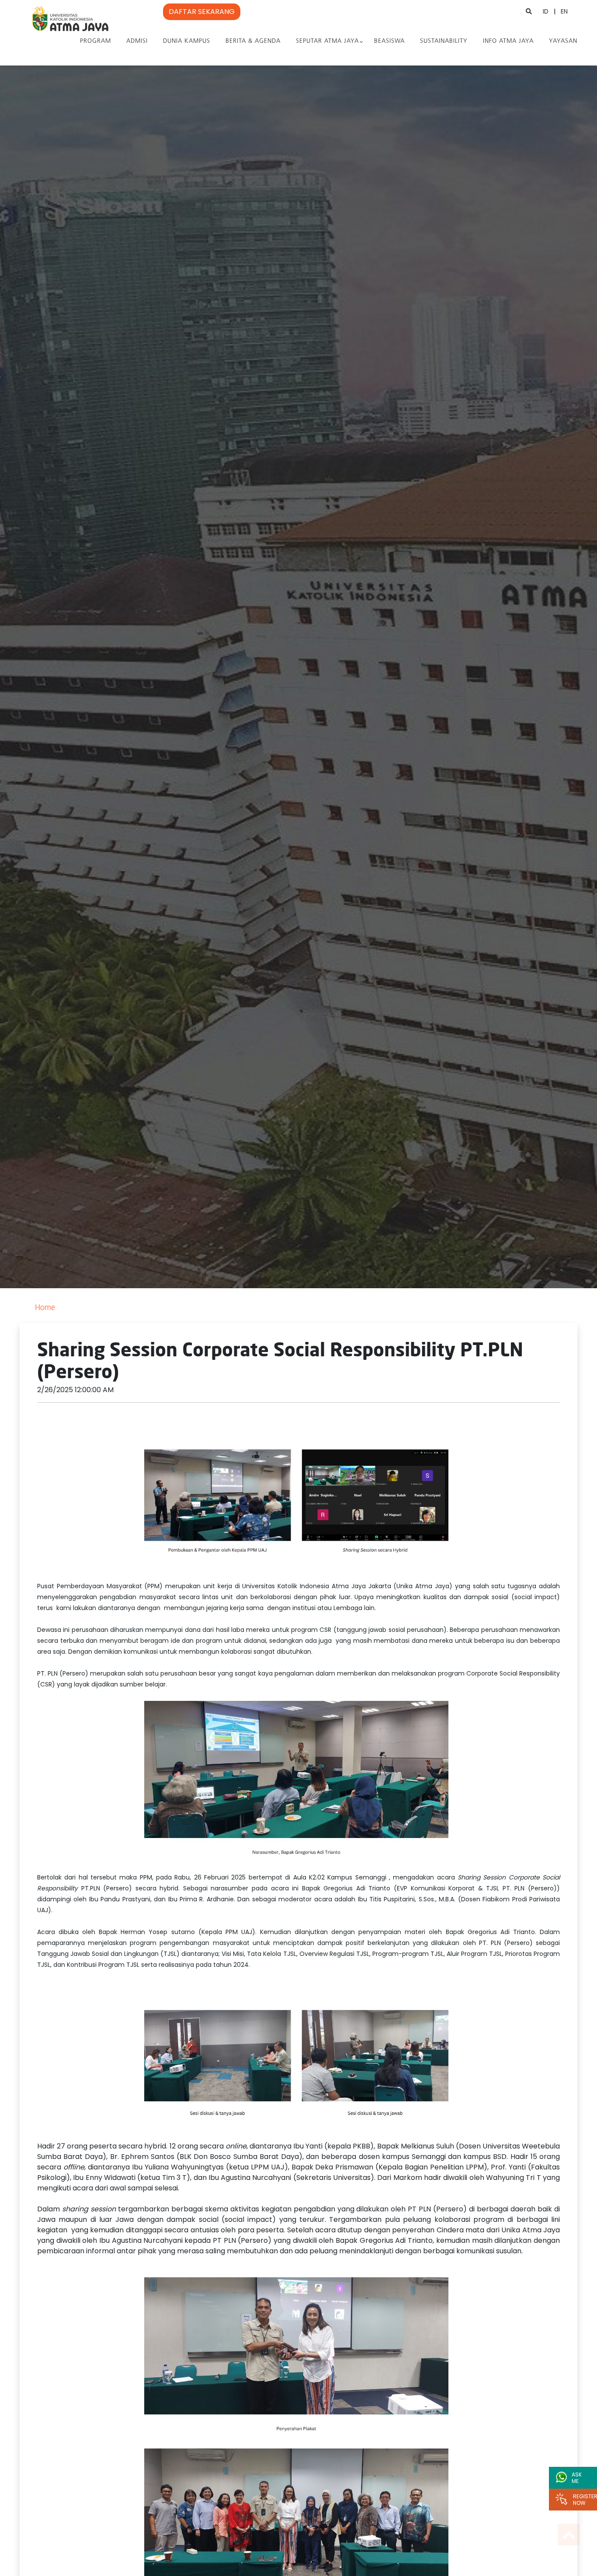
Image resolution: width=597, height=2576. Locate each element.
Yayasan (563, 41)
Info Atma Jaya (508, 41)
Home (45, 1308)
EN (564, 11)
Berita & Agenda (253, 41)
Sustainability (444, 41)
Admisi (137, 41)
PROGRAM (95, 41)
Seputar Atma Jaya (327, 41)
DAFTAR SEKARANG (202, 12)
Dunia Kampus (187, 41)
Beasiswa (389, 41)
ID (546, 11)
